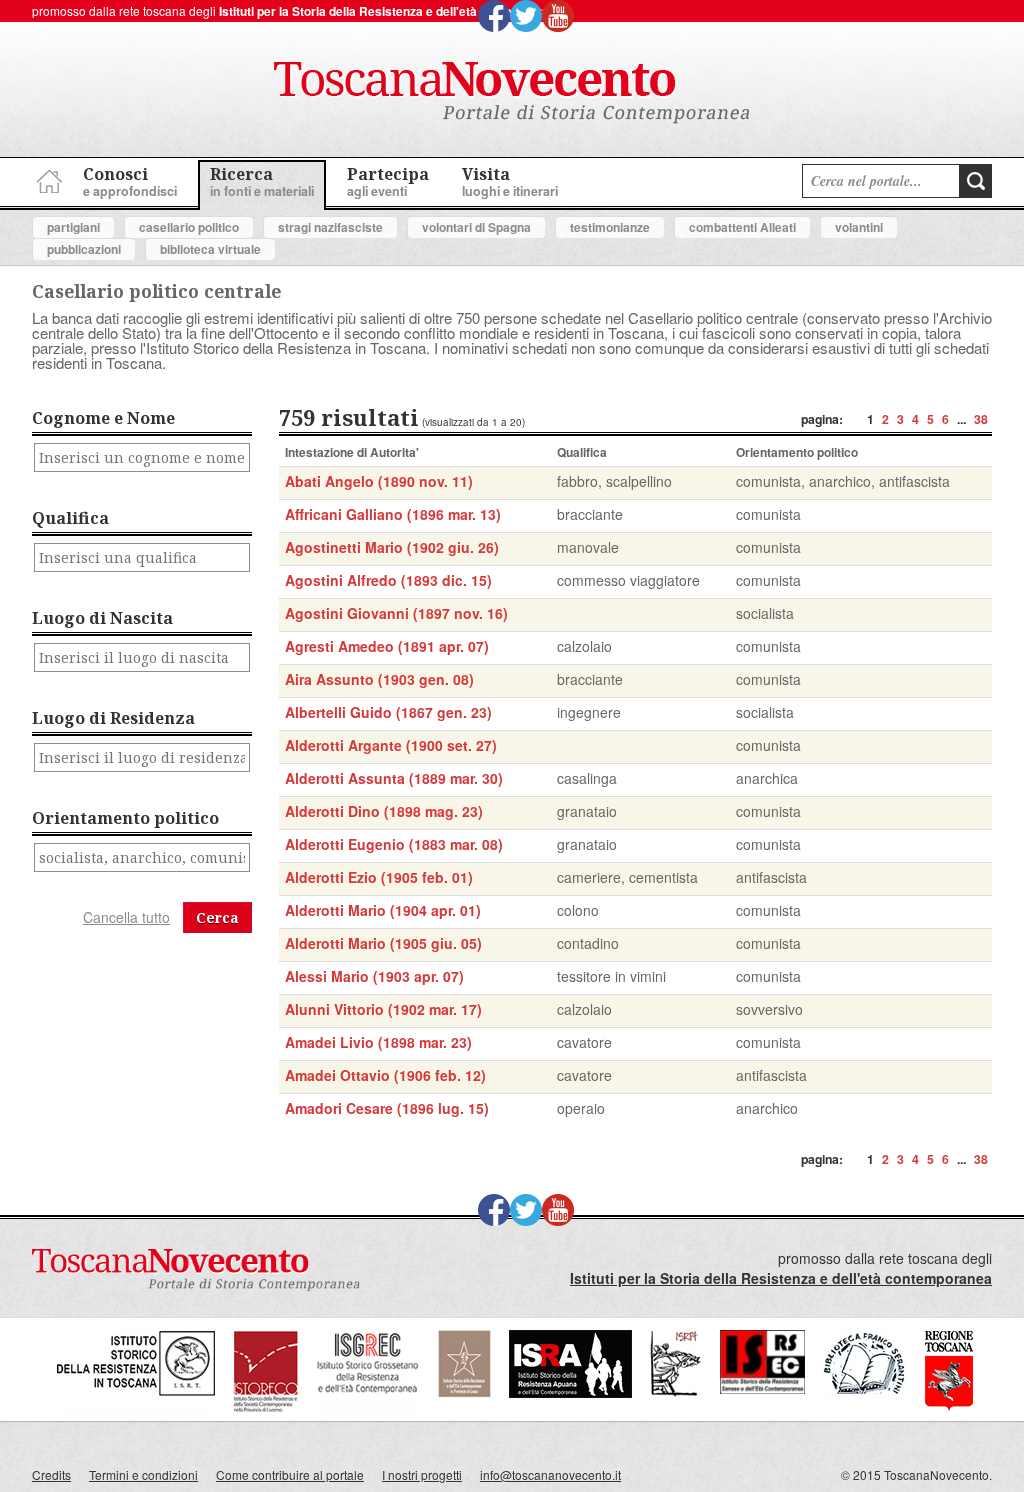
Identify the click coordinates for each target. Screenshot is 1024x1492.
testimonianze (610, 227)
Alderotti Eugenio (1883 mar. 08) (394, 844)
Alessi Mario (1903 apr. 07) (374, 976)
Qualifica (70, 518)
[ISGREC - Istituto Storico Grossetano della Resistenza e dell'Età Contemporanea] (368, 1407)
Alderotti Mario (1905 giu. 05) (383, 943)
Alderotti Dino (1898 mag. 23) (384, 811)
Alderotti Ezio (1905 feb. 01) (379, 877)
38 (981, 419)
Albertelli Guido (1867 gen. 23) (388, 712)
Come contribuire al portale (290, 1474)
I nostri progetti (422, 1474)
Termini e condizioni (143, 1474)
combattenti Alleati (742, 227)
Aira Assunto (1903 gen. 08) (379, 679)
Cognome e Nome (103, 418)
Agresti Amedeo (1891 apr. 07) (387, 646)
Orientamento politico (125, 818)
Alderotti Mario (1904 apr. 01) (383, 910)
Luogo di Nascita (102, 618)
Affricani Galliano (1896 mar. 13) (393, 514)
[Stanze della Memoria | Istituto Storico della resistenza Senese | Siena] (762, 1388)
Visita (510, 181)
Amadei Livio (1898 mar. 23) (378, 1042)
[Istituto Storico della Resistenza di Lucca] (464, 1392)
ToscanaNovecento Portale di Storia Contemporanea (512, 93)
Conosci (130, 181)
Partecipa (388, 181)
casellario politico (189, 227)
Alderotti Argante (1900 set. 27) (391, 745)
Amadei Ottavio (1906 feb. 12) (385, 1075)
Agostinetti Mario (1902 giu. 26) (392, 547)
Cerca (217, 917)
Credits (51, 1474)
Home (47, 178)
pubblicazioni (84, 249)
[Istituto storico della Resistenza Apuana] (570, 1392)
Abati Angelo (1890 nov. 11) (379, 481)
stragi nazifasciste (330, 227)
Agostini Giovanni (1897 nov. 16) (396, 613)
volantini (859, 227)
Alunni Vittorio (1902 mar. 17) (383, 1009)
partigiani (73, 227)
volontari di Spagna (476, 227)
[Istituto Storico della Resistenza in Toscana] (136, 1407)
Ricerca (262, 181)
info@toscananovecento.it (550, 1474)
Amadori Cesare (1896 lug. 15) (387, 1108)
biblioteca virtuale (210, 249)
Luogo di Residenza (113, 718)
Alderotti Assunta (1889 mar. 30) (394, 778)
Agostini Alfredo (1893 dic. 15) (388, 580)
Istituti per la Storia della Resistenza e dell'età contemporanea (394, 11)
